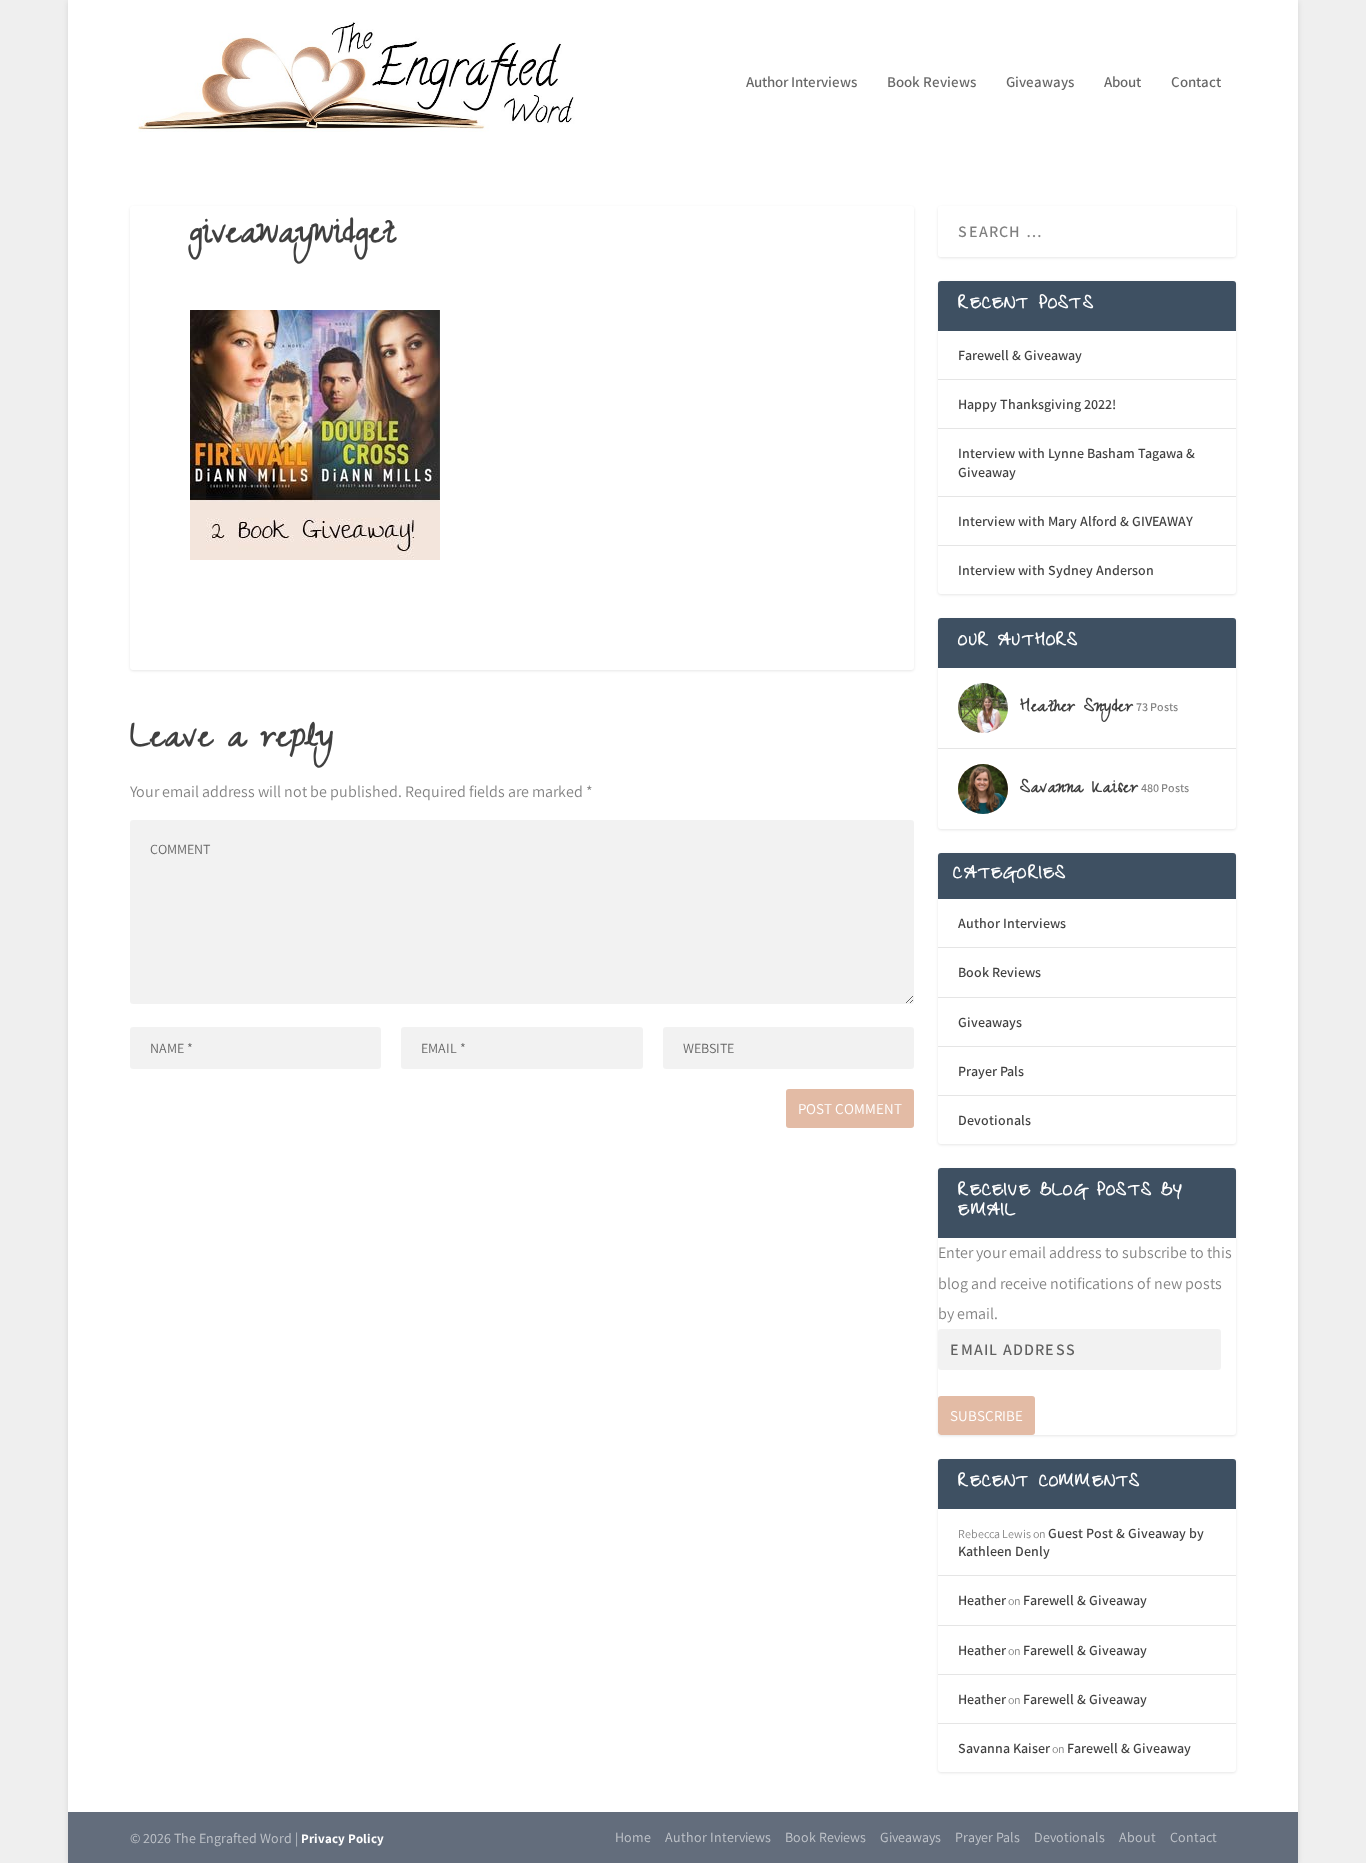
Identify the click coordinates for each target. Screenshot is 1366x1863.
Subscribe (986, 1415)
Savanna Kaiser (1004, 1748)
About (1122, 82)
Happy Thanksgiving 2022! (1037, 404)
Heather (982, 1600)
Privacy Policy (342, 1838)
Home (633, 1837)
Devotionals (994, 1120)
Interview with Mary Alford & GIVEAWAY (1075, 521)
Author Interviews (801, 82)
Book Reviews (931, 82)
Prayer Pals (991, 1071)
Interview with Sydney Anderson (1056, 570)
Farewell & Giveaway (1020, 355)
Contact (1196, 82)
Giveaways (1040, 82)
